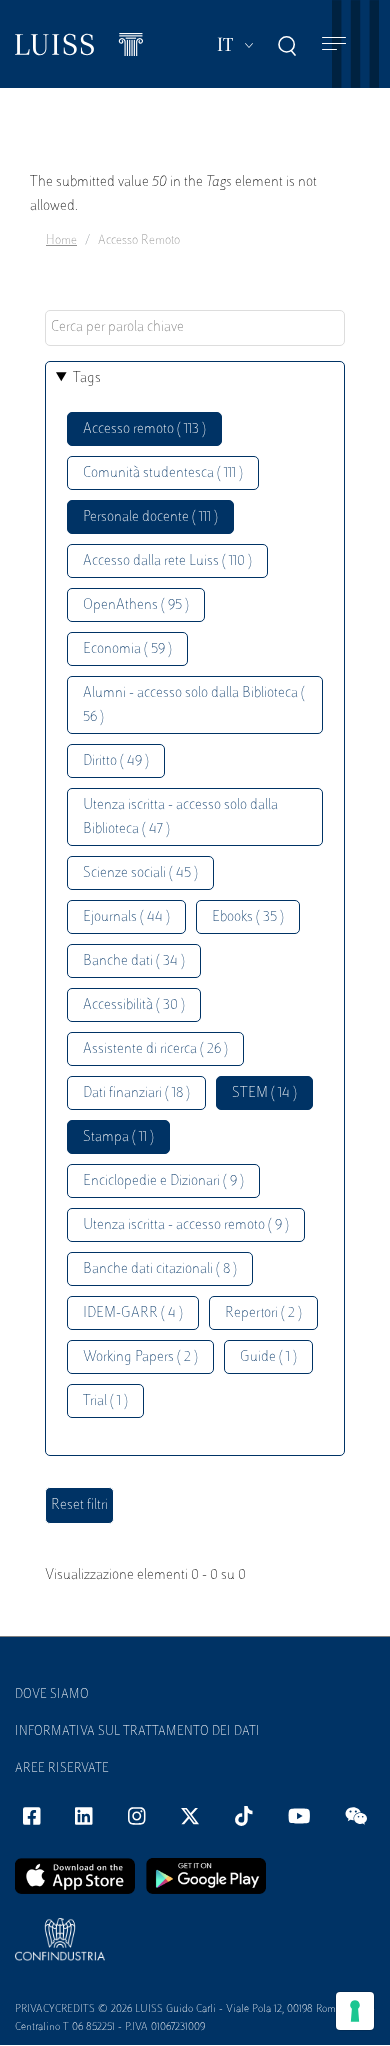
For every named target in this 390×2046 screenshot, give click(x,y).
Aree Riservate (62, 1769)
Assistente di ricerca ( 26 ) (155, 1049)
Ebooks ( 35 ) (248, 917)
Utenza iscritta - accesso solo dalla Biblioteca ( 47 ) (180, 817)
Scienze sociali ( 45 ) (140, 873)
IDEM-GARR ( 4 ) (133, 1313)
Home (61, 241)
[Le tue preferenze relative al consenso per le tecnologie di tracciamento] (355, 2011)
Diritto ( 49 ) (116, 761)
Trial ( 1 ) (105, 1401)
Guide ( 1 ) (268, 1357)
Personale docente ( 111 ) (150, 517)
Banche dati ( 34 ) (134, 961)
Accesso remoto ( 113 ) (144, 429)
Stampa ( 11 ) (118, 1137)
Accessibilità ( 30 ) (134, 1005)
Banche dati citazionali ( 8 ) (160, 1269)
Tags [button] (87, 378)
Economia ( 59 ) (127, 649)
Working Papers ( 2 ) (140, 1357)
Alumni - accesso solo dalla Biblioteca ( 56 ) (194, 705)
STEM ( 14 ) (264, 1093)
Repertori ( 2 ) (263, 1313)
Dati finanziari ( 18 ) (136, 1093)
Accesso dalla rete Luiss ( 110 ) (167, 561)
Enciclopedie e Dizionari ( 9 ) (163, 1181)
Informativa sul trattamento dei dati (137, 1732)
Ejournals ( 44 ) (126, 917)
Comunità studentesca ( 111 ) (163, 473)
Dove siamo (52, 1695)
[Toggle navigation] (334, 44)
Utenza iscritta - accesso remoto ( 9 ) (186, 1225)
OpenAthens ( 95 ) (136, 605)
